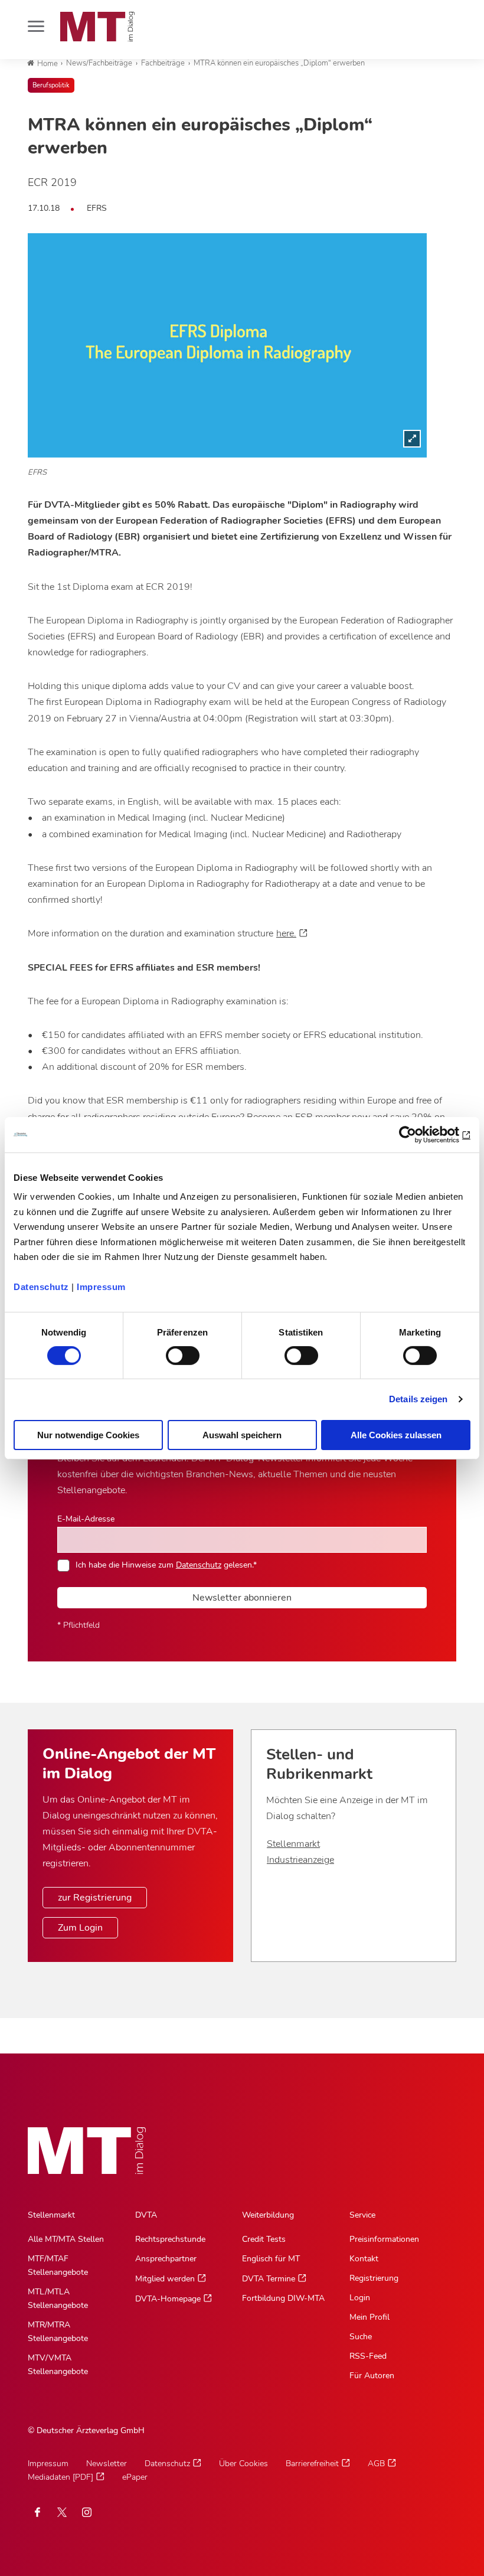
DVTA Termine (269, 2279)
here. (286, 933)
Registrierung (374, 2278)
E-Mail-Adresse (86, 1519)
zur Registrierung (95, 1898)
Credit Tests (264, 2239)
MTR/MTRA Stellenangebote (58, 2332)
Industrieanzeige (300, 1860)
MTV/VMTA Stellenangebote (58, 2365)
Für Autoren (372, 2376)
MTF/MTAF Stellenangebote (58, 2265)
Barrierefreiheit (312, 2464)
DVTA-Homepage (168, 2299)
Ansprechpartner (166, 2259)
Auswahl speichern (242, 1435)
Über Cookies (243, 2464)
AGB (376, 2464)
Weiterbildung (268, 2215)
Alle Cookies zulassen (396, 1435)
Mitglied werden (165, 2279)
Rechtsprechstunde (170, 2239)
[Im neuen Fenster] (62, 2512)
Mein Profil (369, 2317)
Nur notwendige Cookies (88, 1435)
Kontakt (364, 2259)
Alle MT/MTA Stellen (66, 2239)
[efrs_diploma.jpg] (227, 345)
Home (48, 64)
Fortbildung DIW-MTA (283, 2298)
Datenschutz (41, 1287)
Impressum (101, 1287)
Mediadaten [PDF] (60, 2477)
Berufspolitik (51, 85)
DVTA (146, 2215)
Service (362, 2215)
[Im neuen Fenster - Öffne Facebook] (37, 2512)
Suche (361, 2337)
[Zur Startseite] (97, 27)
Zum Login (80, 1928)
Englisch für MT (271, 2259)
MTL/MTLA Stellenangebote (58, 2299)
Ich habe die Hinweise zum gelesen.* (166, 1565)
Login (360, 2298)
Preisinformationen (384, 2239)
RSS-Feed (368, 2356)
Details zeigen (418, 1399)
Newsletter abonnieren (242, 1598)
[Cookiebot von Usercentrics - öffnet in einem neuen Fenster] (419, 1134)
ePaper (135, 2477)
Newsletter (107, 2464)
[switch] (172, 1352)
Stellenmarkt (293, 1844)
